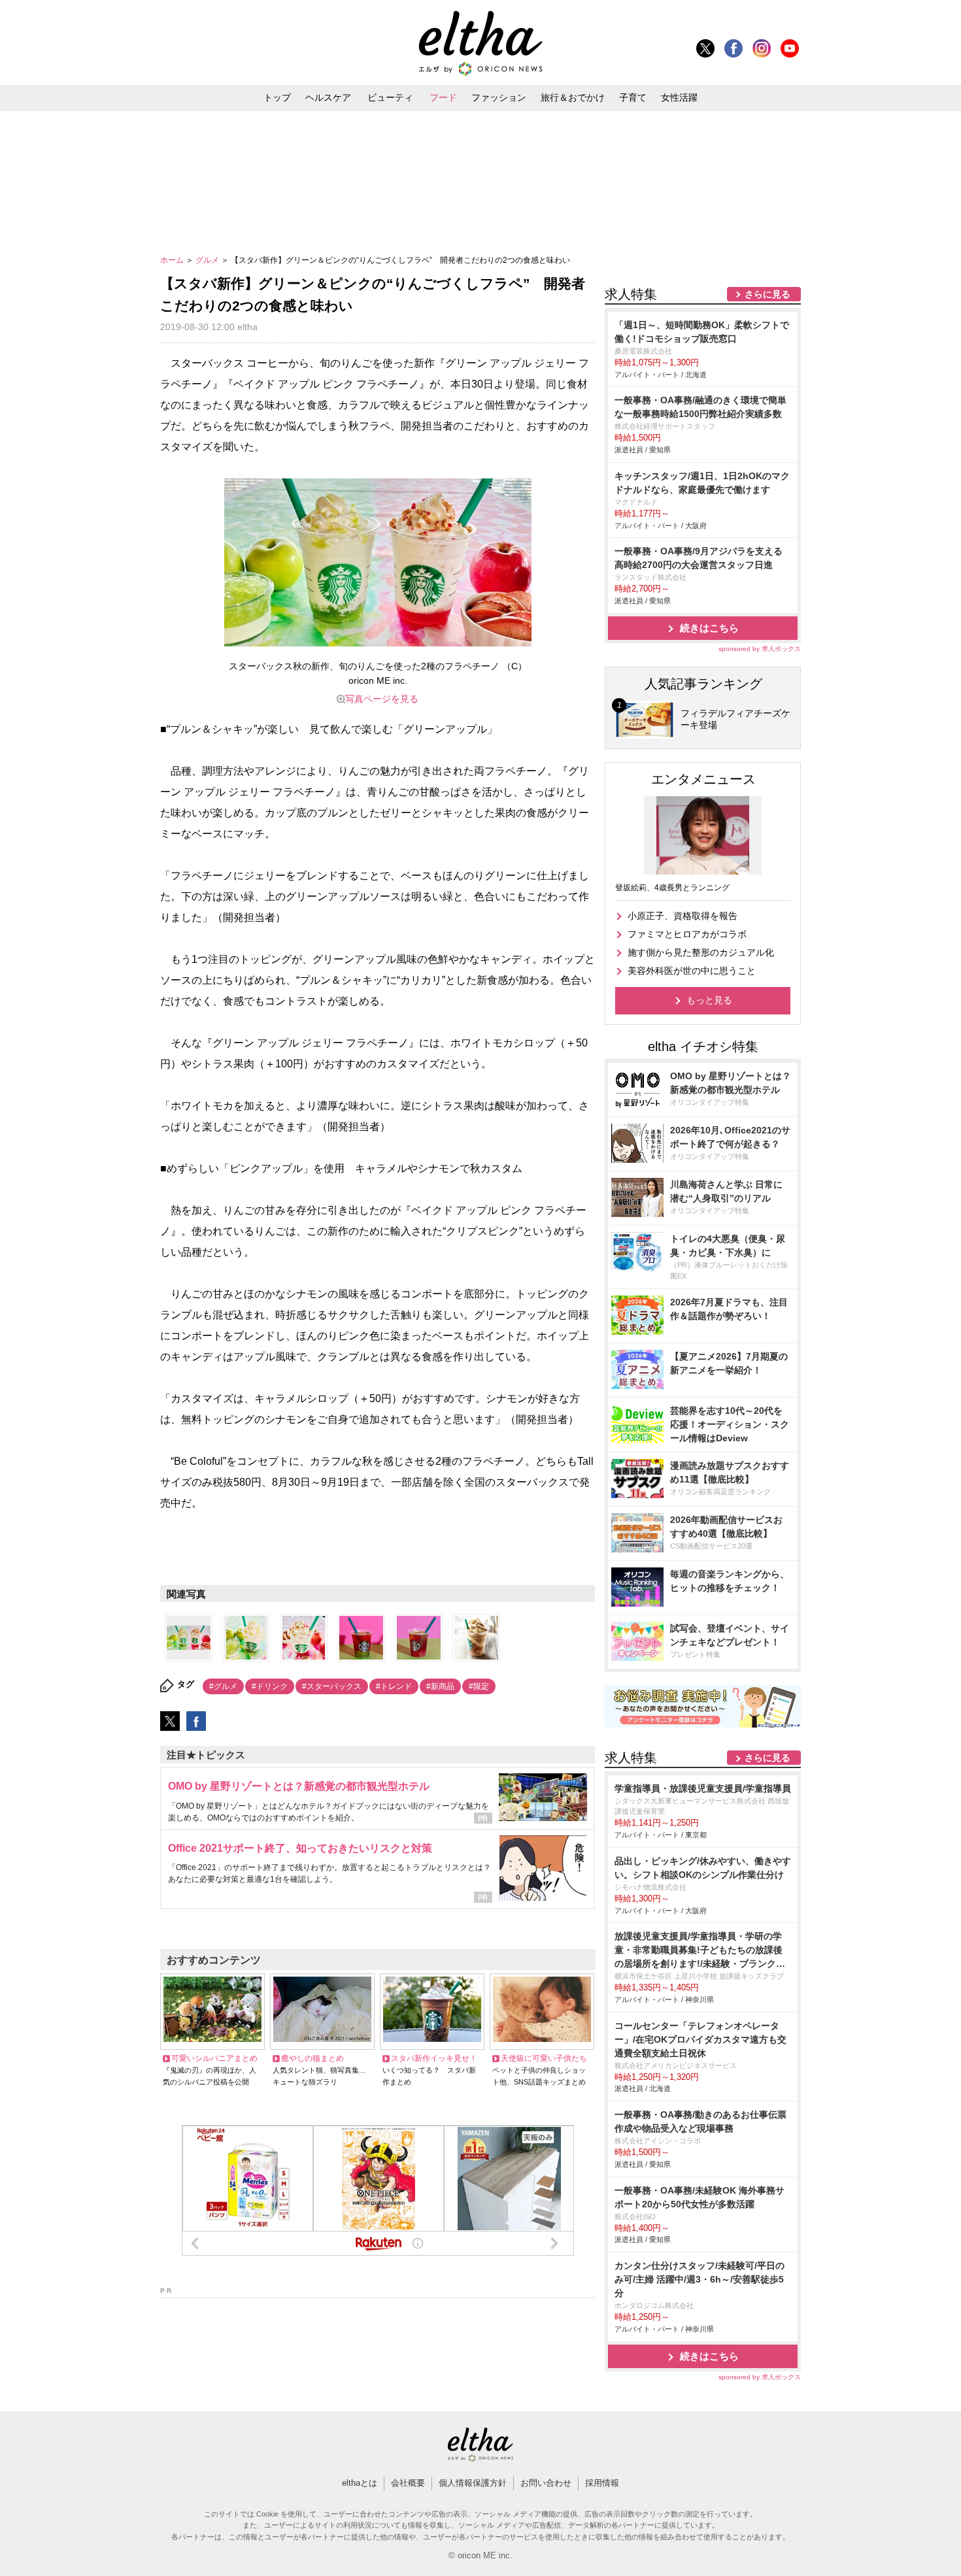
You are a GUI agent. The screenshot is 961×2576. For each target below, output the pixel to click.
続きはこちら (709, 628)
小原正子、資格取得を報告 (683, 916)
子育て (633, 97)
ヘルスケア (328, 97)
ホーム (173, 260)
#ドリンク (270, 1686)
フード (443, 97)
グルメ (208, 260)
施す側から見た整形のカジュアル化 (701, 952)
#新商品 (440, 1686)
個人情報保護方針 (473, 2483)
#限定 (479, 1686)
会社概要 (408, 2483)
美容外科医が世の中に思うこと (692, 971)
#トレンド (394, 1686)
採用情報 (602, 2483)
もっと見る (709, 1000)
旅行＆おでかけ (573, 97)
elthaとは (360, 2483)
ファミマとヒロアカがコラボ (687, 934)
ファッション (499, 97)
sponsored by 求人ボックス (760, 649)
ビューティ (390, 97)
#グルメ (223, 1686)
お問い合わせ (546, 2483)
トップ (277, 97)
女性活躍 (679, 97)
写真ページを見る (382, 699)
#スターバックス (332, 1686)
